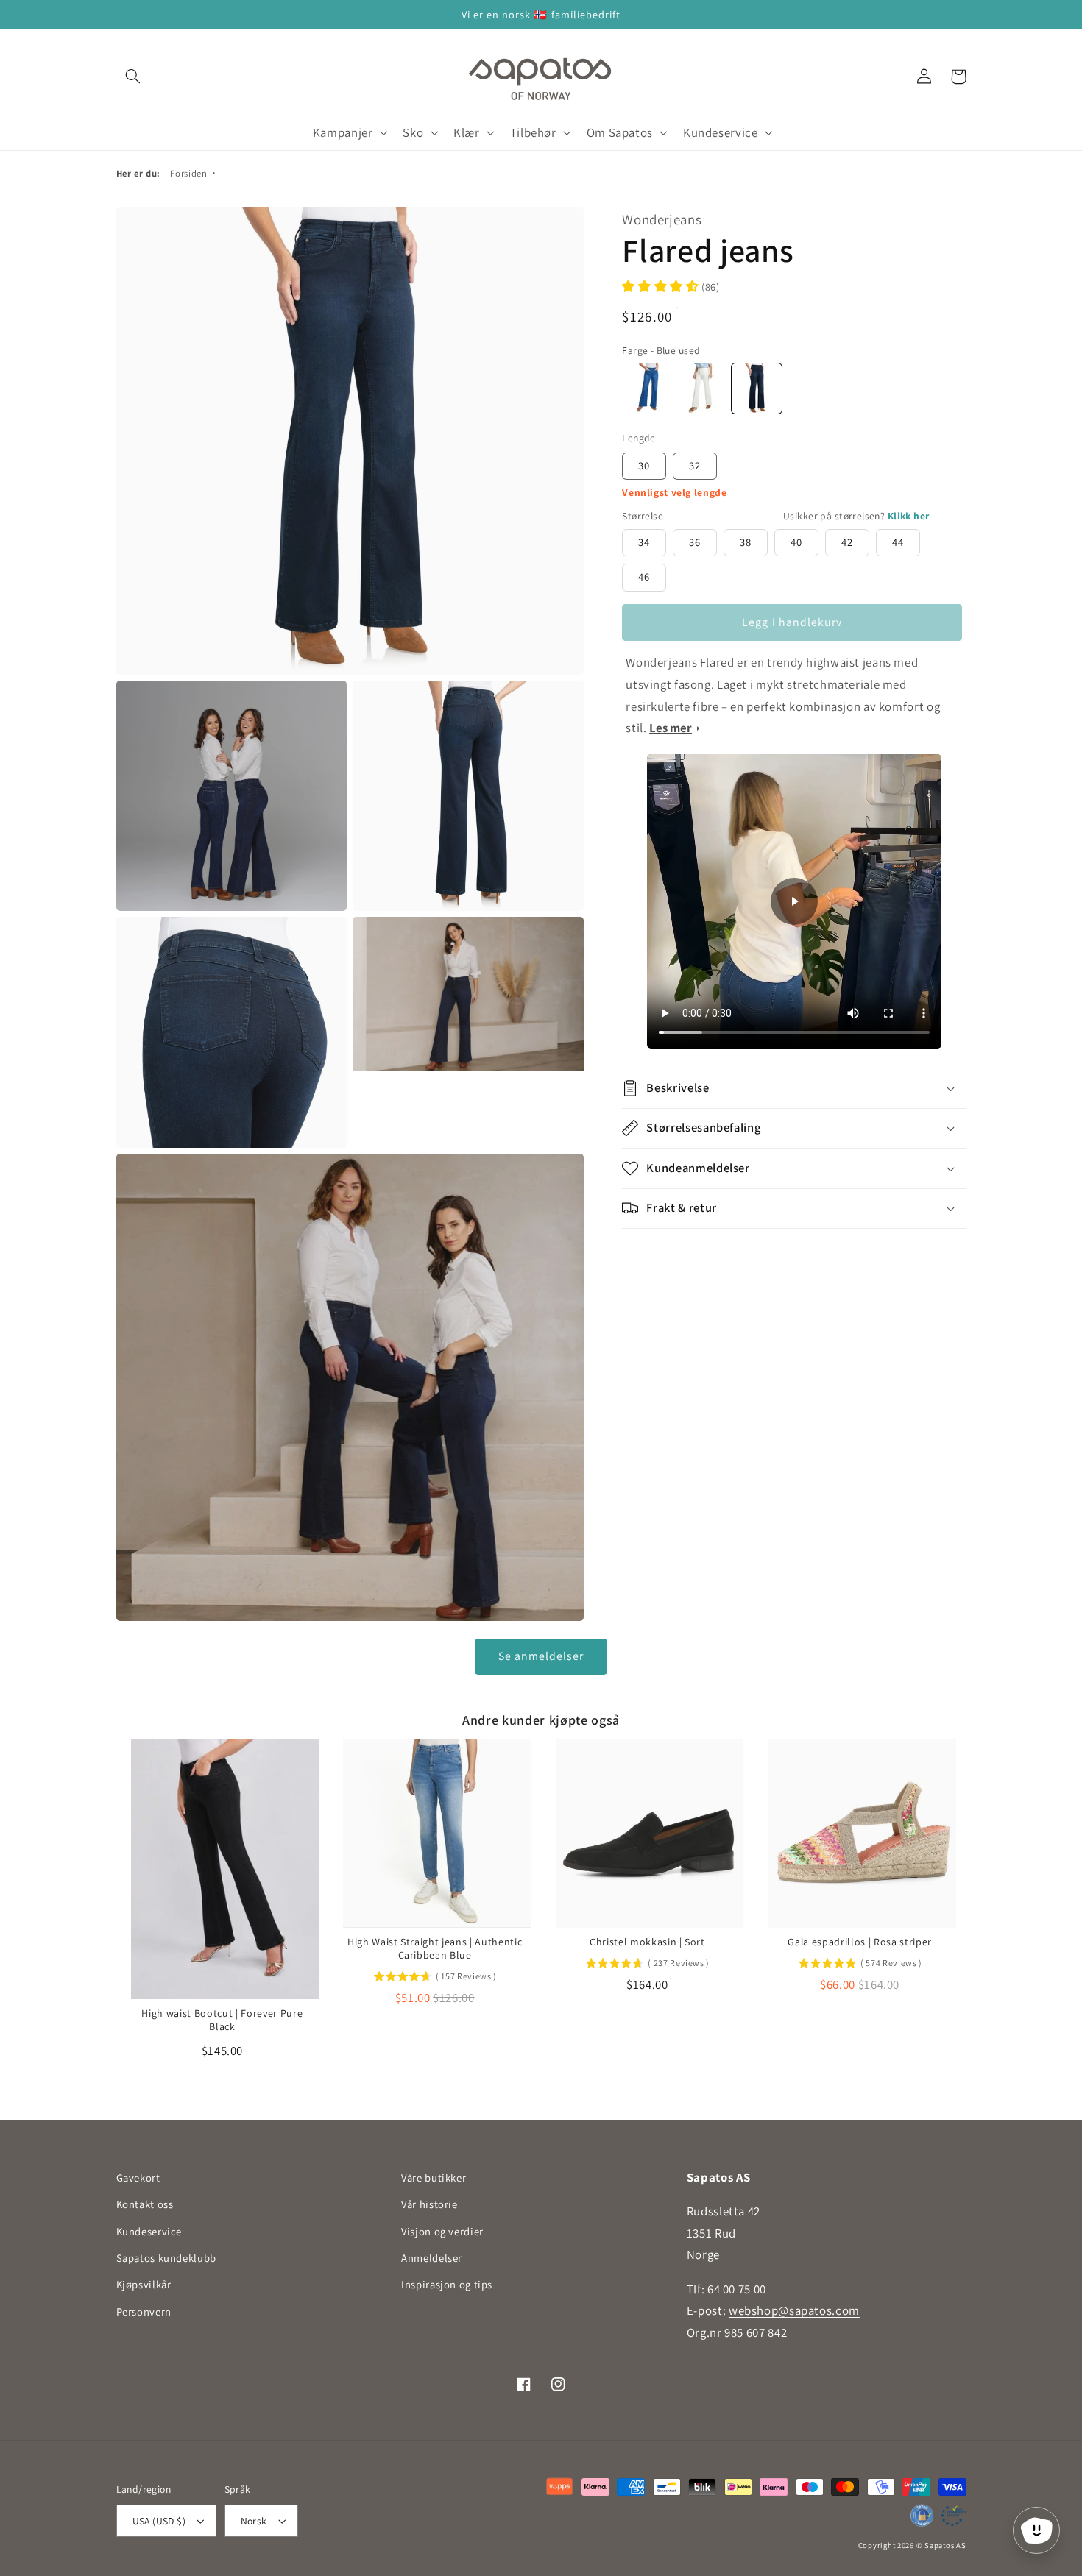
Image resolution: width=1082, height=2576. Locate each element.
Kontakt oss (145, 2204)
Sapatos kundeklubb (166, 2258)
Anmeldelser (432, 2258)
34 (644, 542)
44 (898, 542)
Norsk (254, 2521)
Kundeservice (149, 2231)
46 (644, 576)
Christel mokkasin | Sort (647, 1942)
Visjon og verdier (442, 2231)
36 (695, 542)
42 (847, 542)
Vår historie (429, 2204)
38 (746, 542)
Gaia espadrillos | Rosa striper (859, 1942)
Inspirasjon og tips (447, 2284)
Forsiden (188, 173)
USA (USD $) (159, 2521)
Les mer (671, 728)
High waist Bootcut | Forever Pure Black (222, 2020)
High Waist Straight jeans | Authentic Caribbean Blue (435, 1948)
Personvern (144, 2311)
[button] (133, 77)
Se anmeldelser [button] (541, 1656)
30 (644, 465)
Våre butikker (434, 2178)
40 (796, 542)
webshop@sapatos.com (794, 2310)
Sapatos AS (945, 2545)
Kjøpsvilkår (144, 2284)
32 (695, 465)
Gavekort (138, 2178)
